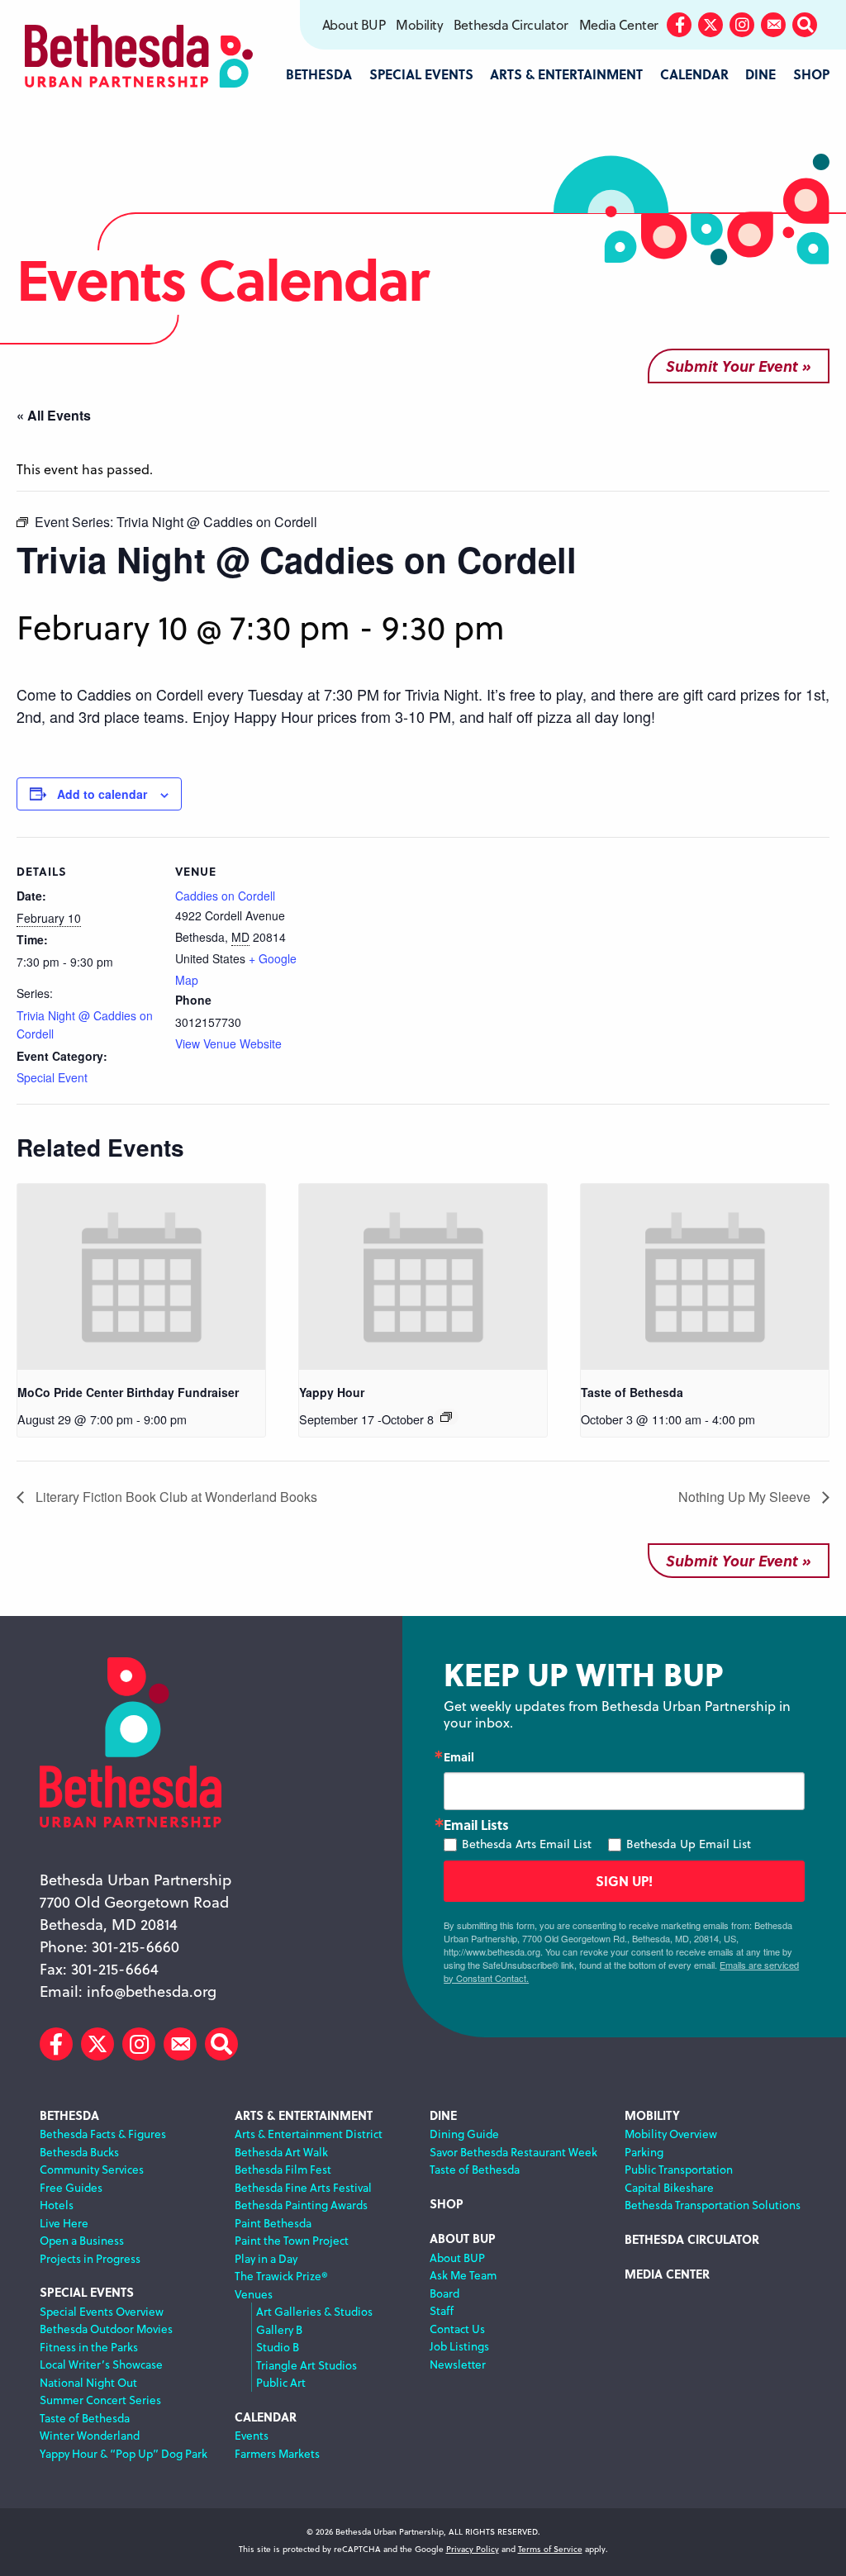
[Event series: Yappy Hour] (446, 1417)
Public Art (281, 2382)
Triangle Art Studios (307, 2365)
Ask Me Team (463, 2275)
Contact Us (457, 2329)
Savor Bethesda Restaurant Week (513, 2152)
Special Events (87, 2292)
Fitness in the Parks (89, 2347)
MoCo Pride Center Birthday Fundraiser (128, 1392)
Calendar (266, 2417)
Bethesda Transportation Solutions (713, 2205)
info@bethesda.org (152, 1991)
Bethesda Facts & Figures (103, 2134)
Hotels (57, 2205)
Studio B (278, 2347)
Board (444, 2293)
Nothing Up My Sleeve (746, 1497)
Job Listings (459, 2346)
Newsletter (458, 2364)
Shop (447, 2204)
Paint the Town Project (292, 2240)
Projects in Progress (90, 2258)
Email (459, 1756)
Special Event (52, 1077)
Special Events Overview (102, 2311)
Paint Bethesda (273, 2223)
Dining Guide (464, 2134)
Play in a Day (266, 2258)
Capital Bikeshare (669, 2187)
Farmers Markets (277, 2453)
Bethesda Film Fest (283, 2169)
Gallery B (279, 2329)
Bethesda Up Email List (689, 1844)
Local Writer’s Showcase (101, 2364)
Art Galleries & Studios (314, 2311)
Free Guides (71, 2187)
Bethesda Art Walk (281, 2152)
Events (252, 2435)
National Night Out (88, 2382)
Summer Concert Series (100, 2400)
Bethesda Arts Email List (527, 1844)
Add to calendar (102, 794)
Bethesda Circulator (511, 25)
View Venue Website (228, 1043)
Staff (442, 2310)
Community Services (92, 2169)
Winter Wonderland (90, 2435)
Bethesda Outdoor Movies (106, 2329)
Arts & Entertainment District (309, 2134)
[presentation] (141, 1277)
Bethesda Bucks (79, 2152)
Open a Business (82, 2240)
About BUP (354, 25)
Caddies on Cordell (225, 896)
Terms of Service (550, 2549)
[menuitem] (353, 25)
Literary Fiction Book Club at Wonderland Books (175, 1497)
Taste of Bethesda (632, 1392)
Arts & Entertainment (304, 2115)
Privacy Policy (473, 2549)
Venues (254, 2294)
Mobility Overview (671, 2134)
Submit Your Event (732, 366)
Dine (443, 2115)
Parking (644, 2152)
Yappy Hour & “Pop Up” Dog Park (124, 2453)
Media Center (619, 25)
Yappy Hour (332, 1392)
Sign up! (624, 1881)
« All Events (54, 415)
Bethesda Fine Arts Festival (303, 2187)
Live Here (64, 2223)
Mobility (419, 25)
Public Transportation (679, 2169)
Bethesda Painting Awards (301, 2205)
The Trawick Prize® (281, 2276)
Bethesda (69, 2115)
